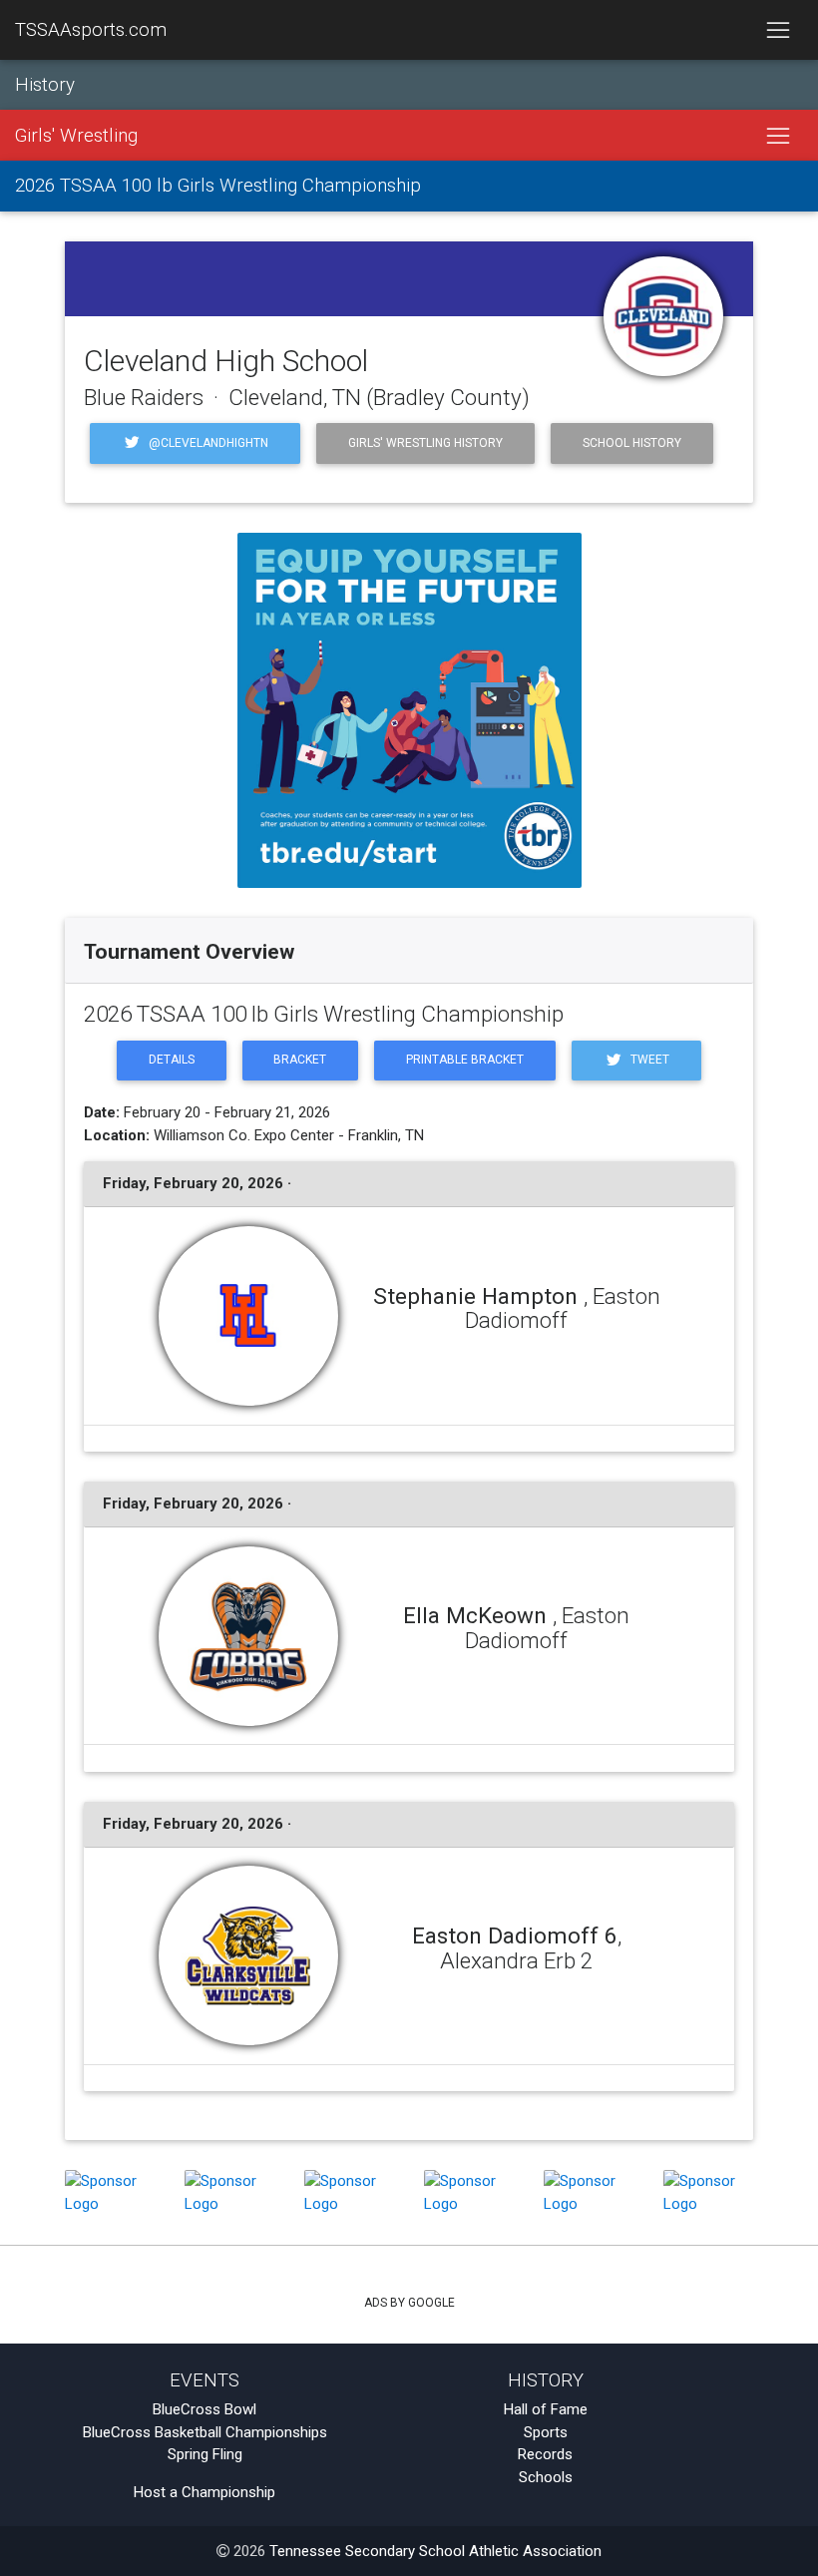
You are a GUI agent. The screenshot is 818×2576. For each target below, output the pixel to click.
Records (545, 2454)
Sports (546, 2432)
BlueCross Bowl (204, 2409)
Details (172, 1060)
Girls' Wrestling (76, 136)
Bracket (300, 1060)
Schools (546, 2477)
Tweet (648, 1060)
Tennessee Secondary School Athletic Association (435, 2551)
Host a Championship (204, 2492)
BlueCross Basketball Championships (205, 2432)
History (45, 85)
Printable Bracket (465, 1060)
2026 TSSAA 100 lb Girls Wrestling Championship (218, 186)
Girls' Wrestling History (425, 443)
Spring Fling (205, 2454)
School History (632, 443)
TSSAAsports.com (91, 30)
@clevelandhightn (207, 443)
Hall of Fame (546, 2409)
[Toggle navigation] (778, 30)
